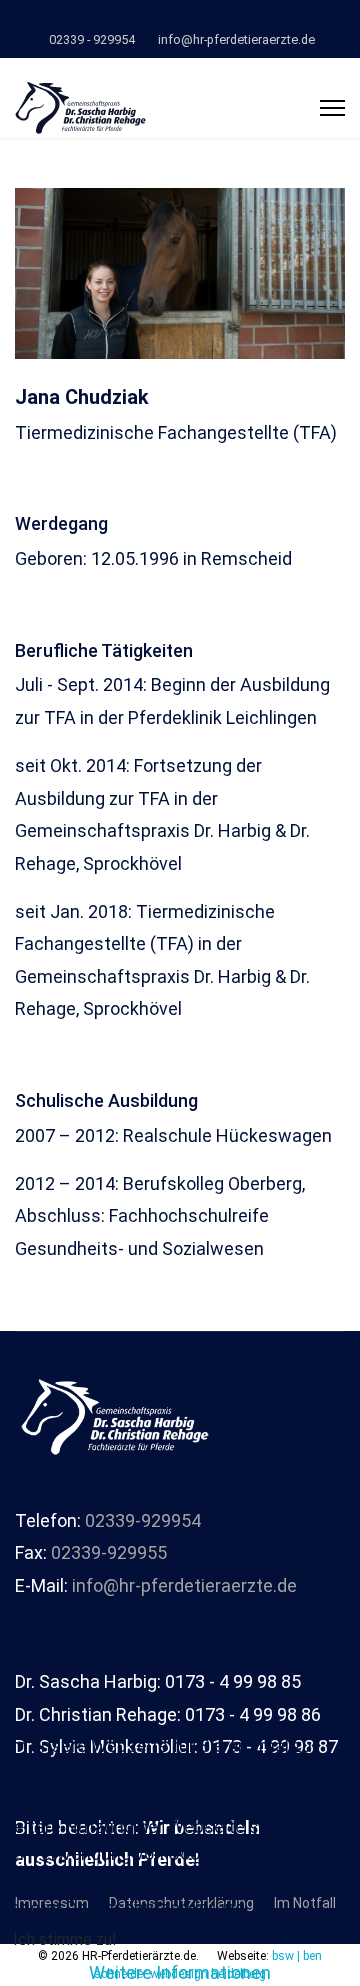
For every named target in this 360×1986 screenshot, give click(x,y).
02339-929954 (143, 1520)
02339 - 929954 (92, 39)
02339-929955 (109, 1552)
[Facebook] (180, 18)
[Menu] (332, 108)
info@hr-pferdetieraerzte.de (236, 39)
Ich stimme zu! (65, 1939)
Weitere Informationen (180, 1972)
